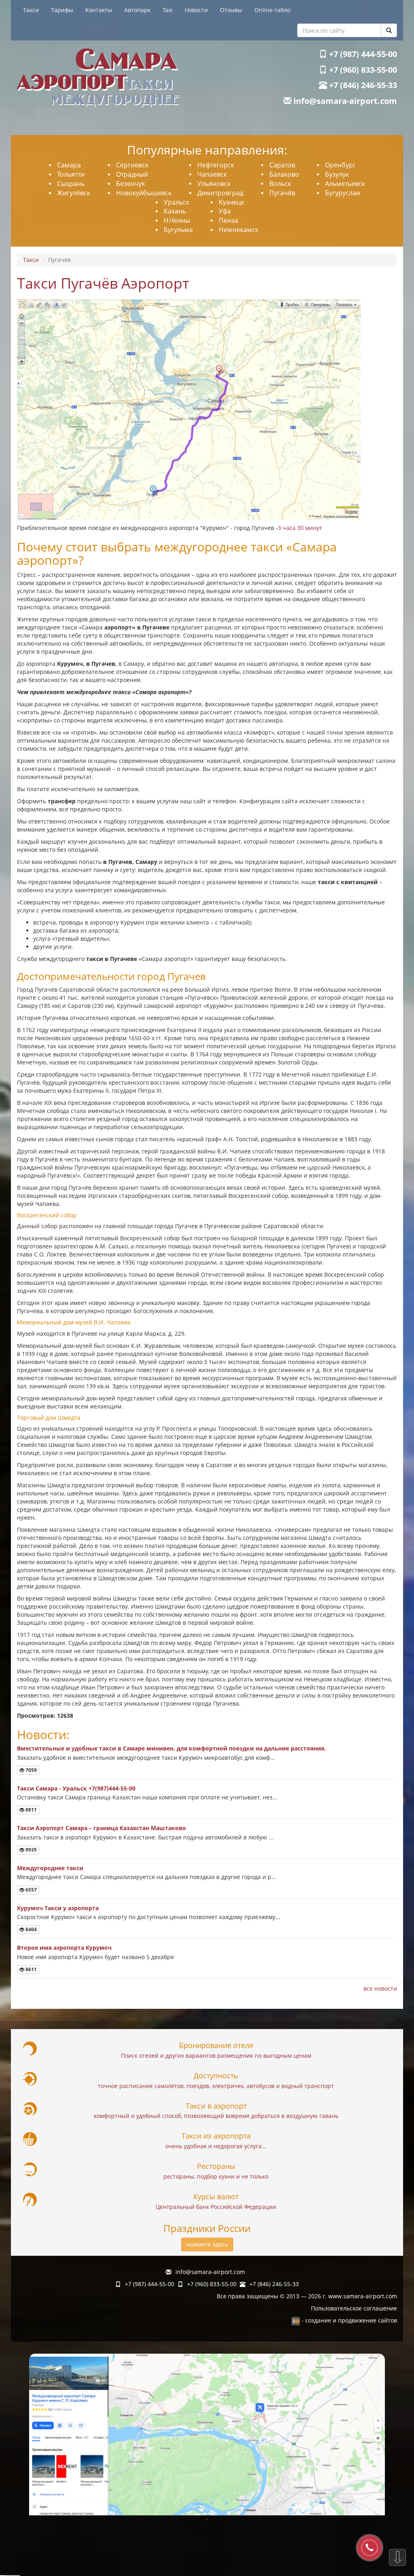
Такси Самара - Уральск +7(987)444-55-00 (76, 1788)
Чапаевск (212, 174)
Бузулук (337, 174)
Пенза (228, 220)
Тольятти (71, 174)
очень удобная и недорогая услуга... (216, 2146)
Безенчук (131, 184)
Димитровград (220, 193)
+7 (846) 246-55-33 (362, 85)
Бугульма (178, 230)
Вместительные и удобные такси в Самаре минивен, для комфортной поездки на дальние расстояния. (171, 1748)
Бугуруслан (343, 193)
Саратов (282, 165)
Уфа (225, 211)
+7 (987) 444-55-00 (362, 54)
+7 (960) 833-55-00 (362, 70)
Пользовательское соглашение (354, 2308)
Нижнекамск (239, 230)
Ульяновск (214, 184)
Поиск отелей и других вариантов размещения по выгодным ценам (216, 2056)
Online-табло (272, 10)
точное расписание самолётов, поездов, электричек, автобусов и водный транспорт (216, 2086)
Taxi (168, 10)
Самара (69, 165)
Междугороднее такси (50, 1868)
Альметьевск (345, 184)
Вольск (280, 184)
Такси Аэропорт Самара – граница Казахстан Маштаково (101, 1828)
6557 (31, 1890)
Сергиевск (132, 165)
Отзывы (231, 10)
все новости (380, 1988)
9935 (31, 1850)
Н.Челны (177, 220)
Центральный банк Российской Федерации (216, 2207)
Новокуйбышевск (144, 193)
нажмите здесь (207, 2244)
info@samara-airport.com (344, 101)
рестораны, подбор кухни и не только (216, 2176)
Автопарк (137, 10)
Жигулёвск (74, 193)
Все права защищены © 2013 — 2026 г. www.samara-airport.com (307, 2296)
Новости (196, 10)
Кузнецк (231, 202)
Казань (175, 211)
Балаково (284, 174)
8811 (31, 1810)
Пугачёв (282, 193)
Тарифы (62, 10)
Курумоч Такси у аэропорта (58, 1908)
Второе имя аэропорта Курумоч (64, 1948)
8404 (31, 1929)
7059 (31, 1770)
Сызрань (71, 184)
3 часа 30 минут (300, 528)
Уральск (176, 202)
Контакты (99, 10)
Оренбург (340, 165)
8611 (31, 1969)
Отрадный (132, 174)
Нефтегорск (216, 165)
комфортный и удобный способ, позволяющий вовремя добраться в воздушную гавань (216, 2116)
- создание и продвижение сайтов (349, 2320)
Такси (31, 10)
